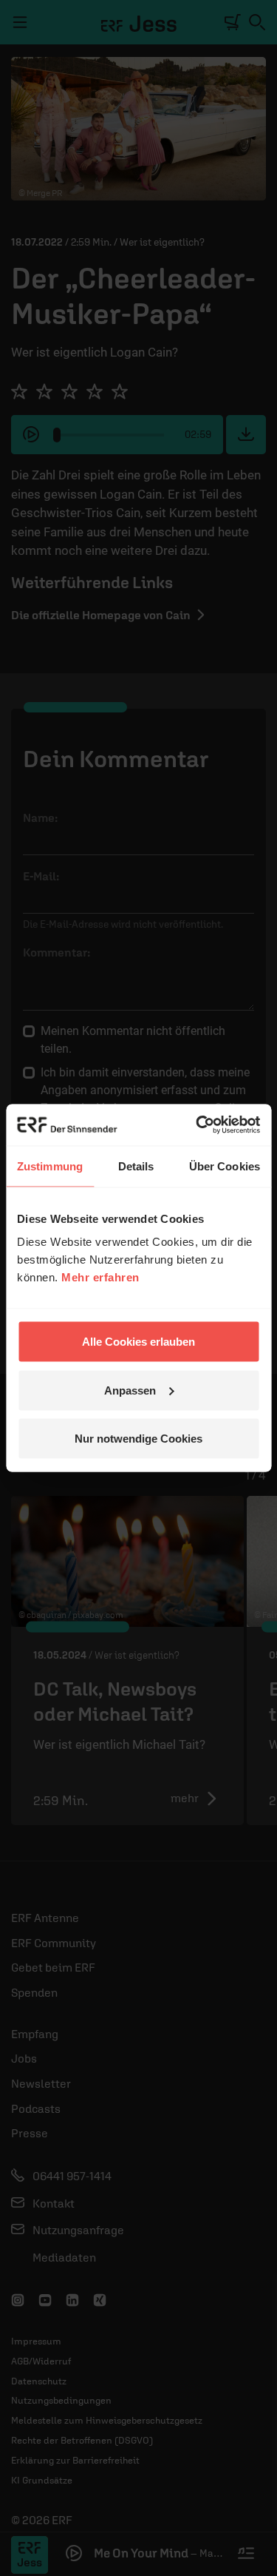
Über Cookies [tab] (225, 1166)
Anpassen (130, 1390)
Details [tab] (136, 1166)
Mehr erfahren (100, 1277)
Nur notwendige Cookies (138, 1439)
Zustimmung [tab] (50, 1166)
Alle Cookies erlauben (138, 1342)
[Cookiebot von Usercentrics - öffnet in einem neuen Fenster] (197, 1125)
